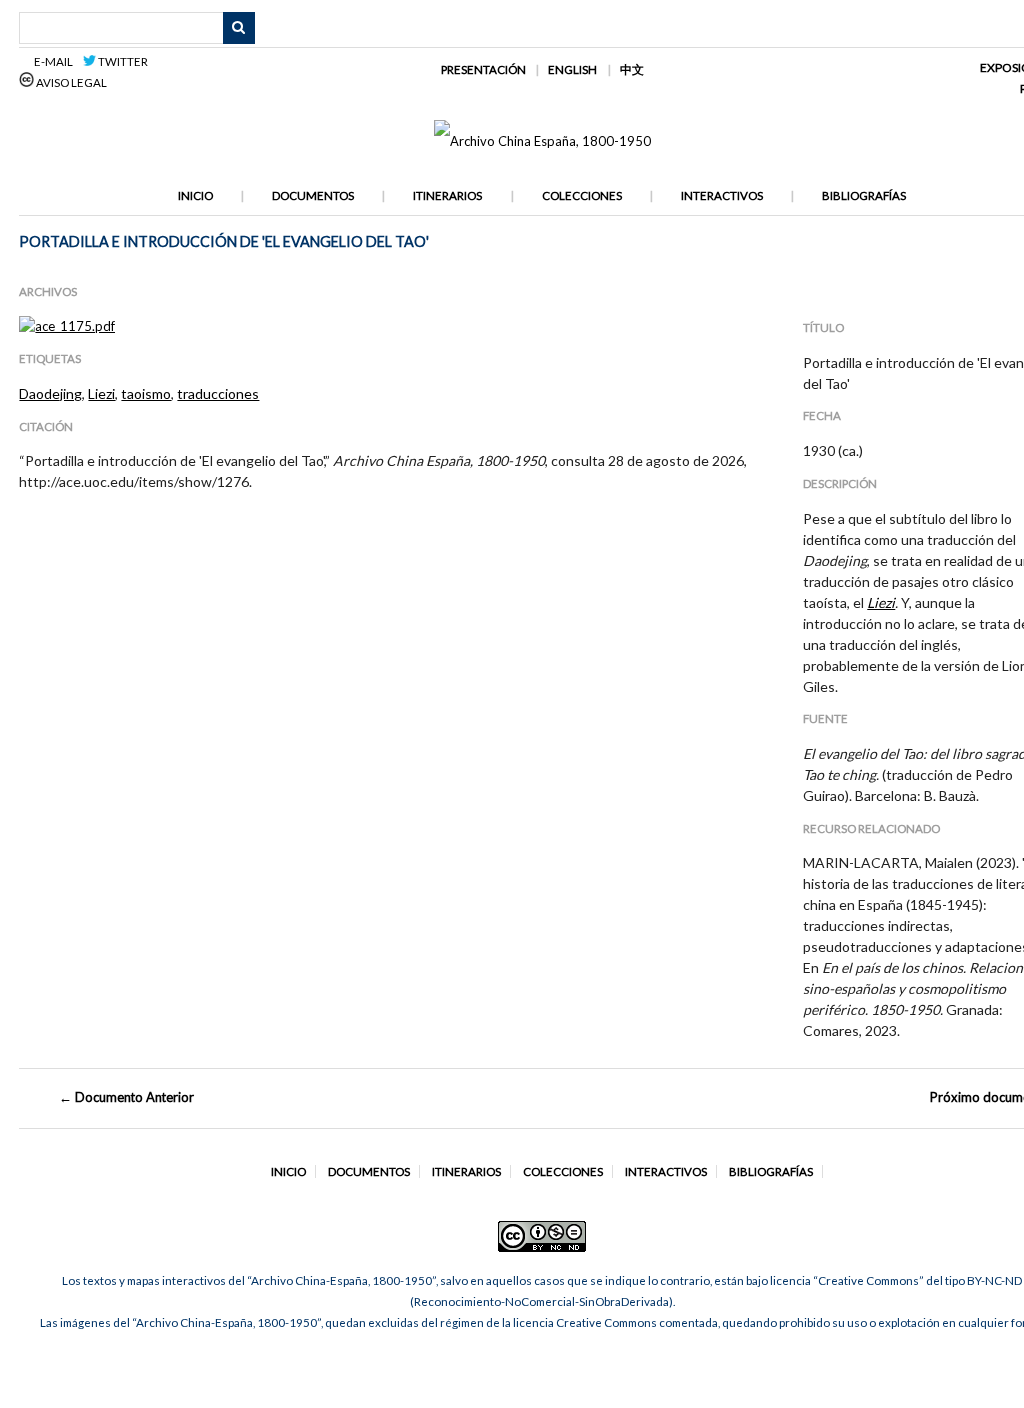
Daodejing (50, 393)
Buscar (239, 28)
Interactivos (722, 195)
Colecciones (582, 195)
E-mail (56, 61)
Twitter (122, 61)
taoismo (146, 393)
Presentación (483, 69)
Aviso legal (70, 82)
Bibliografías (864, 195)
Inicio (195, 195)
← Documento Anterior (126, 1097)
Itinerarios (447, 195)
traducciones (218, 393)
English (572, 69)
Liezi (101, 393)
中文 (632, 69)
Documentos (313, 195)
